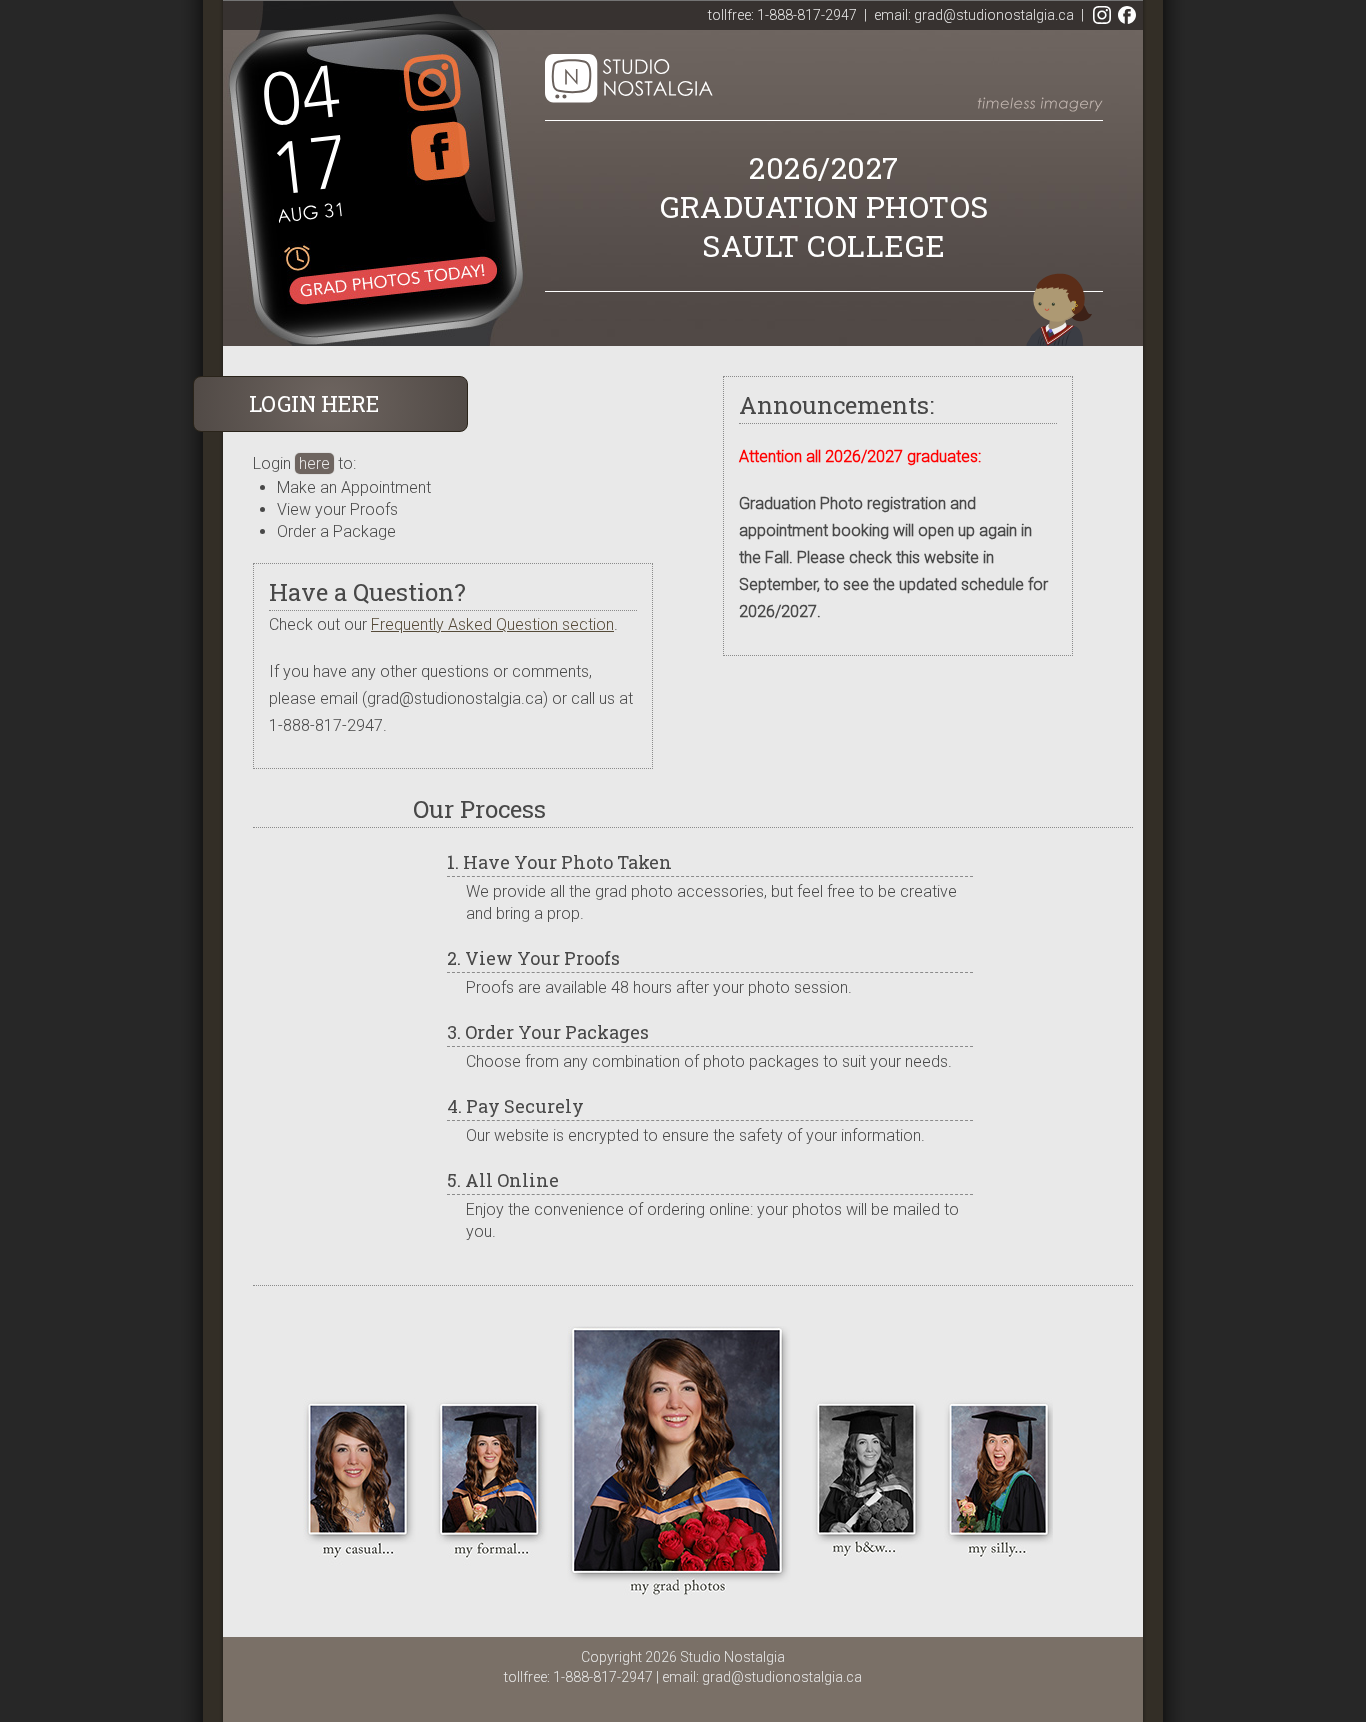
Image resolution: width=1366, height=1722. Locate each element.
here (314, 463)
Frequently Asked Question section (492, 624)
